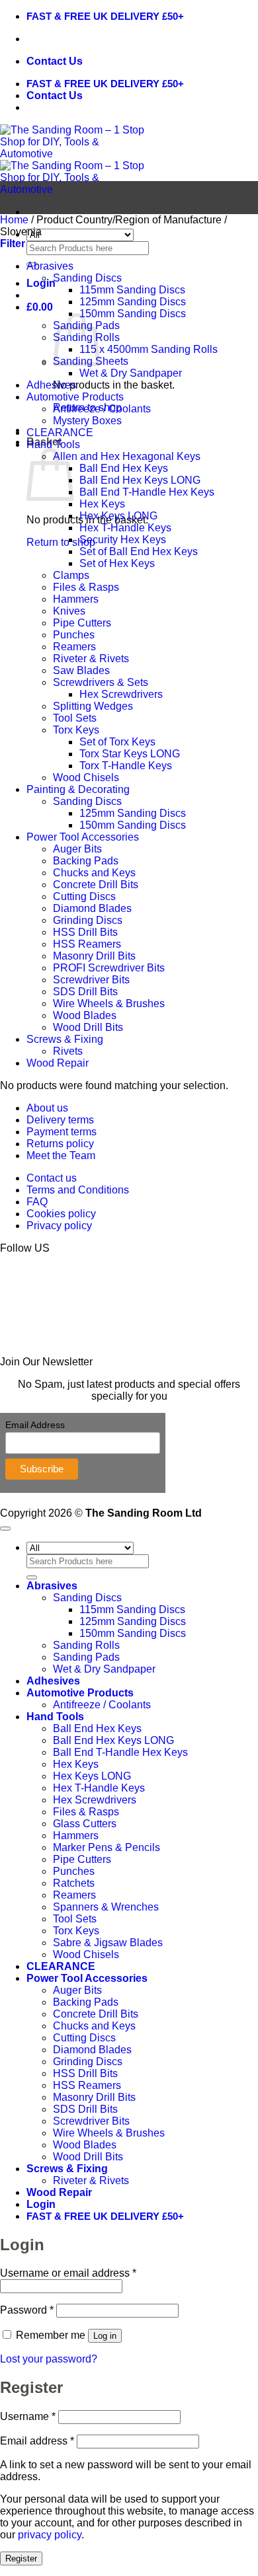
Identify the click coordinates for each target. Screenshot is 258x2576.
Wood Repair (58, 1063)
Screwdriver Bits (91, 980)
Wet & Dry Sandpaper (131, 373)
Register (21, 2558)
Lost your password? (49, 2359)
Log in (105, 2336)
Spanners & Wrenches (106, 1907)
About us (47, 1108)
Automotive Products (75, 397)
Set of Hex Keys (117, 563)
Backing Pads (86, 861)
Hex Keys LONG (118, 516)
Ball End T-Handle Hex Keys (147, 492)
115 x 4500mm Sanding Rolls (149, 349)
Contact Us (55, 61)
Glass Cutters (85, 1824)
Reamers (74, 647)
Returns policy (60, 1144)
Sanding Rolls (86, 1645)
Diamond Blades (92, 908)
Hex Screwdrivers (121, 694)
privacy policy (50, 2535)
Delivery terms (60, 1120)
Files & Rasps (86, 587)
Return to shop (61, 542)
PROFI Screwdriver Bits (109, 968)
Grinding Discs (88, 920)
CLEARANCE (60, 433)
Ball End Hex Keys (124, 468)
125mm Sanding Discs (133, 302)
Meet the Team (61, 1155)
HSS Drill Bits (85, 932)
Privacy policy (59, 1226)
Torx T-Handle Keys (126, 766)
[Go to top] (5, 1529)
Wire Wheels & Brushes (109, 1004)
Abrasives (50, 266)
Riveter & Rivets (91, 659)
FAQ (37, 1202)
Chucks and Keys (94, 873)
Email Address (35, 1425)
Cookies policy (61, 1214)
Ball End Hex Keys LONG (140, 480)
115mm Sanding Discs (132, 290)
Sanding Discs (87, 278)
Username (28, 2416)
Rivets (68, 1051)
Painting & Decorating (78, 789)
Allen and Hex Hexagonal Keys (127, 456)
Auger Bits (77, 849)
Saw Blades (81, 670)
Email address (37, 2441)
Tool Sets (75, 718)
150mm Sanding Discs (133, 314)
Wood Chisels (86, 777)
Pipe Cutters (82, 623)
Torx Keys (76, 730)
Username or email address (68, 2273)
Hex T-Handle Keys (125, 528)
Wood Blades (85, 1015)
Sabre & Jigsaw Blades (108, 1943)
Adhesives (51, 385)
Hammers (76, 599)
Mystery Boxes (87, 421)
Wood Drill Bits (88, 1027)
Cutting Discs (84, 896)
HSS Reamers (87, 944)
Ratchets (74, 1883)
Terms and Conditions (78, 1190)
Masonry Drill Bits (94, 956)
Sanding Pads (86, 1657)
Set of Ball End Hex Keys (139, 551)
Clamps (71, 575)
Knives (69, 611)
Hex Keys (102, 504)
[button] (41, 283)
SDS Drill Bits (85, 992)
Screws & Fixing (65, 1039)
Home (14, 220)
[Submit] (32, 1577)
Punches (74, 635)
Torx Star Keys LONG (130, 754)
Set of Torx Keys (117, 742)
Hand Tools (53, 444)
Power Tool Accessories (83, 837)
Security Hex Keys (123, 540)
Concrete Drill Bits (96, 885)
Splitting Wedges (93, 706)
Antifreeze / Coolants (102, 409)
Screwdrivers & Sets (101, 682)
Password (27, 2310)
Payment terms (62, 1132)
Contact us (52, 1178)
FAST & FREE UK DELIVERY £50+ (105, 16)
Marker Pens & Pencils (107, 1847)
